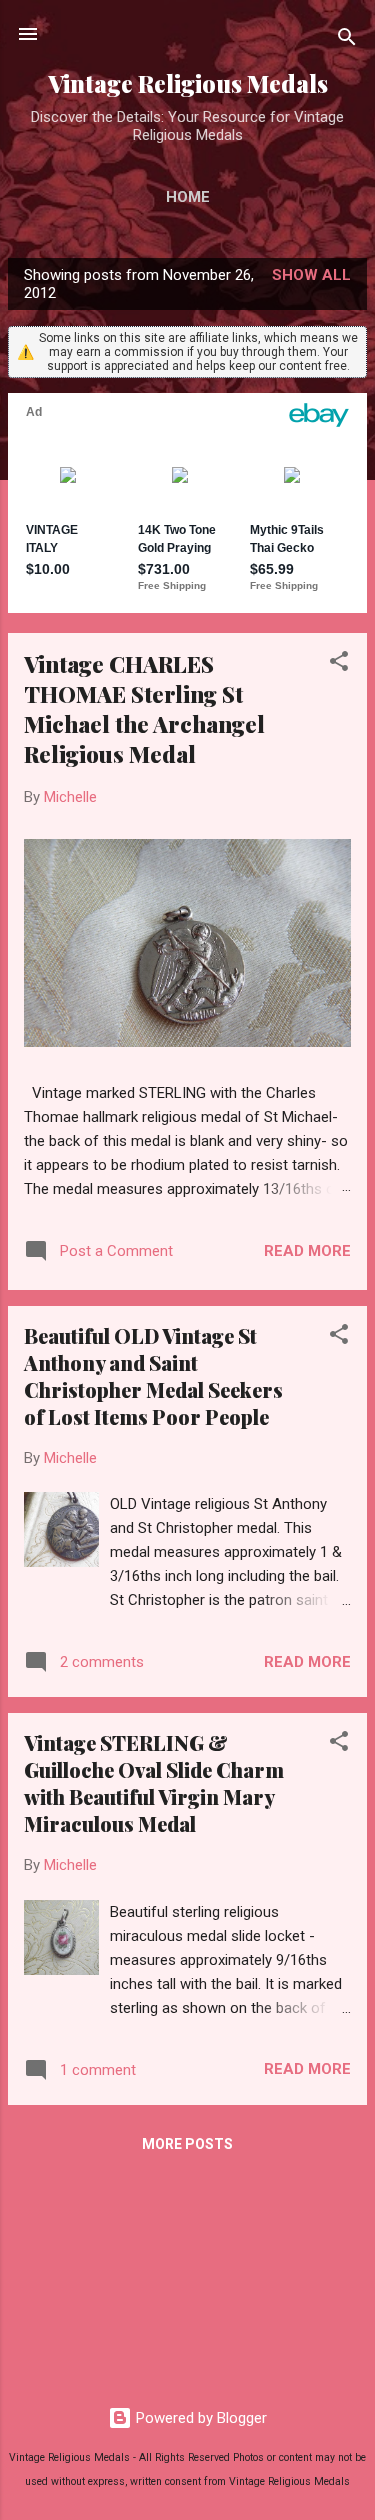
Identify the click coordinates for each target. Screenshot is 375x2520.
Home (188, 197)
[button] (339, 664)
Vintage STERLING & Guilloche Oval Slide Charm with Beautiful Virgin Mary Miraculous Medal (154, 1783)
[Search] (347, 40)
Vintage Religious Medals (188, 83)
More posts (187, 2144)
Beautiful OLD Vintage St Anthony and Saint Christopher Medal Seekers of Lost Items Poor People (153, 1376)
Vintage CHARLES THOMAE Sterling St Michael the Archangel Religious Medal (144, 709)
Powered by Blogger (199, 2418)
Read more (307, 1251)
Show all (311, 275)
